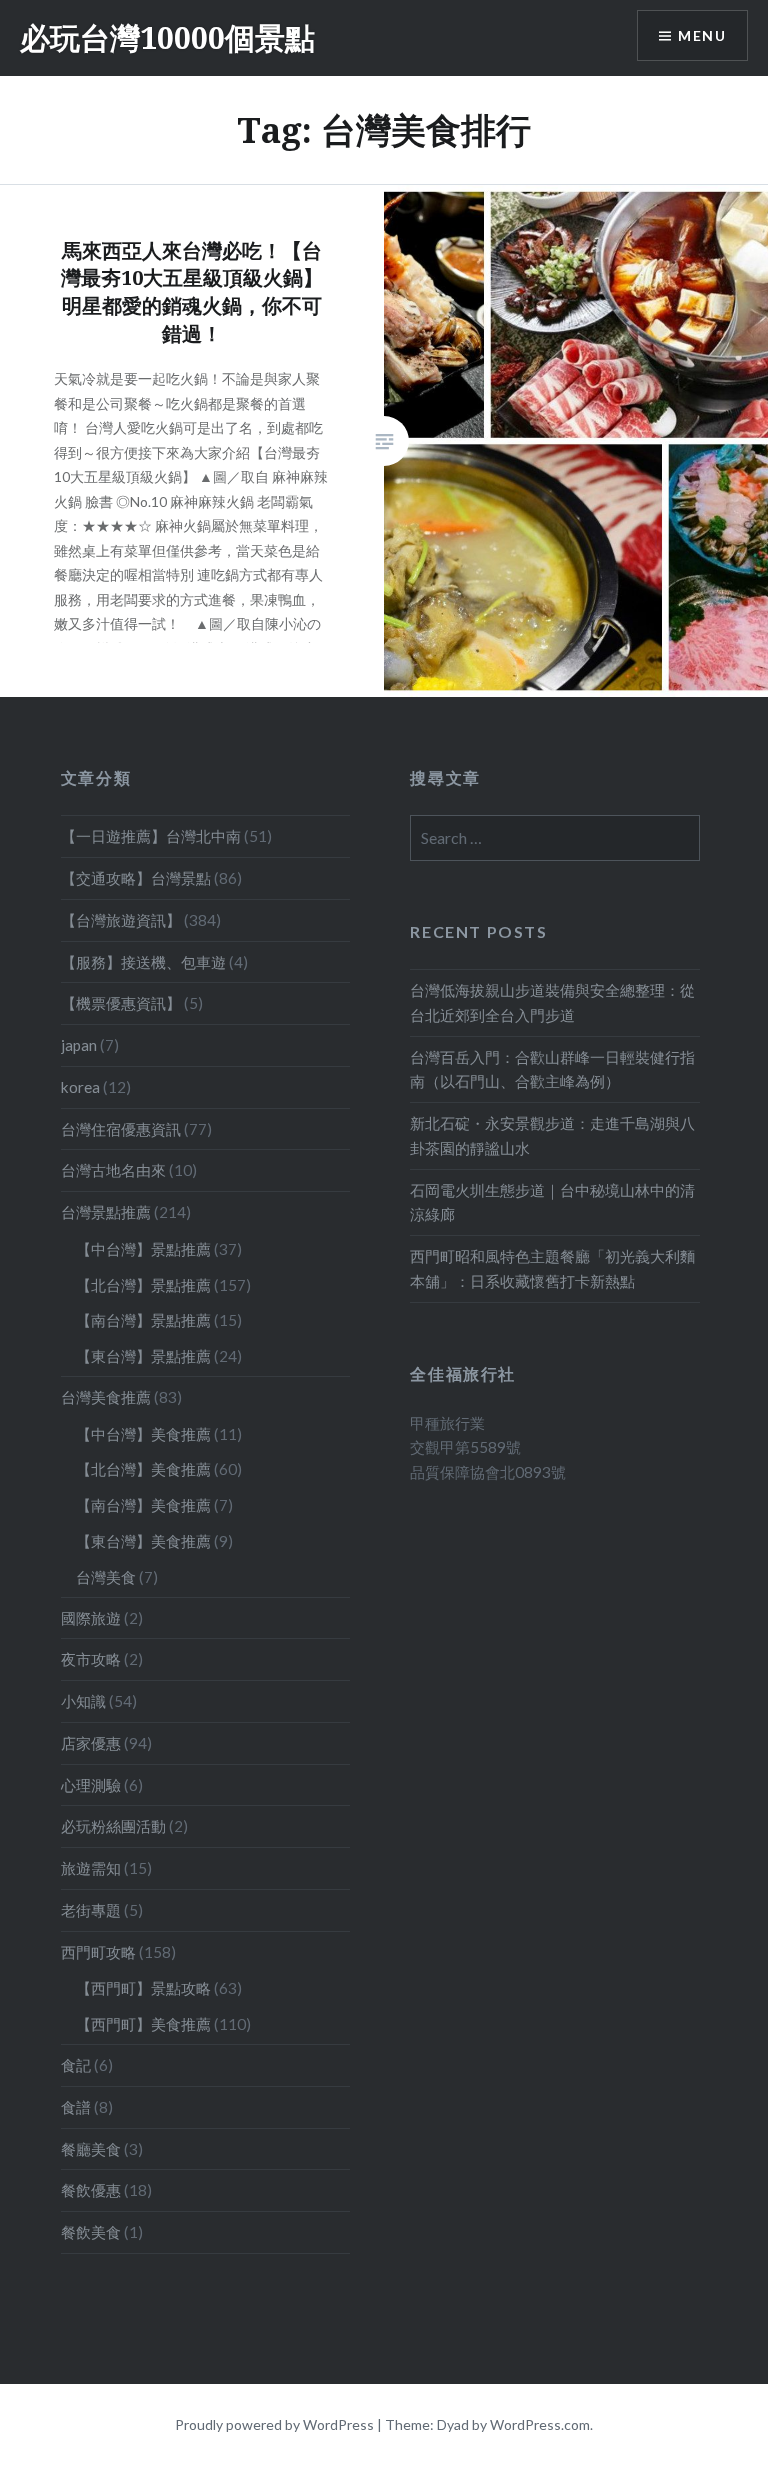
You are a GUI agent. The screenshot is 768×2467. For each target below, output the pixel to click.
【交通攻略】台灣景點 (136, 878)
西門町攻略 (98, 1952)
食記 (76, 2065)
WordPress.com (540, 2424)
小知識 (83, 1701)
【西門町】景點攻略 (143, 1988)
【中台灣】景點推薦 (143, 1249)
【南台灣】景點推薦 (143, 1320)
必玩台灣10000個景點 (167, 37)
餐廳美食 (91, 2149)
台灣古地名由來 (113, 1170)
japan (79, 1045)
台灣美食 (106, 1577)
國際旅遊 (91, 1618)
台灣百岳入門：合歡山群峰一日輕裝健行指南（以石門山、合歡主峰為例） (552, 1069)
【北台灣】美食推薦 (143, 1469)
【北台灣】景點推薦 (143, 1285)
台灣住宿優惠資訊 (121, 1129)
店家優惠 (91, 1743)
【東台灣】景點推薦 (143, 1356)
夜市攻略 (91, 1659)
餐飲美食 (91, 2232)
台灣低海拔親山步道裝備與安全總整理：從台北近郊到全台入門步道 (552, 1002)
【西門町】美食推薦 (143, 2024)
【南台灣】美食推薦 (143, 1505)
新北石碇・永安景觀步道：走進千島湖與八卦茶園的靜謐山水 (552, 1135)
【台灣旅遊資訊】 (121, 920)
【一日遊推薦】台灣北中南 (151, 836)
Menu (702, 35)
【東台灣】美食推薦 (143, 1541)
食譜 (76, 2107)
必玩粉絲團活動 (113, 1826)
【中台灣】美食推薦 (143, 1434)
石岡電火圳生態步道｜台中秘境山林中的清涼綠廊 (552, 1202)
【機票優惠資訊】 (121, 1003)
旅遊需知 (91, 1868)
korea (80, 1087)
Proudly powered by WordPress (274, 2424)
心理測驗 (91, 1785)
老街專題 (91, 1910)
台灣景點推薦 (106, 1212)
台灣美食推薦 (106, 1397)
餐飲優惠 (91, 2190)
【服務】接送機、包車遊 (143, 962)
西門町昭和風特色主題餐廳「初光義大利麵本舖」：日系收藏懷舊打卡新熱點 (552, 1268)
